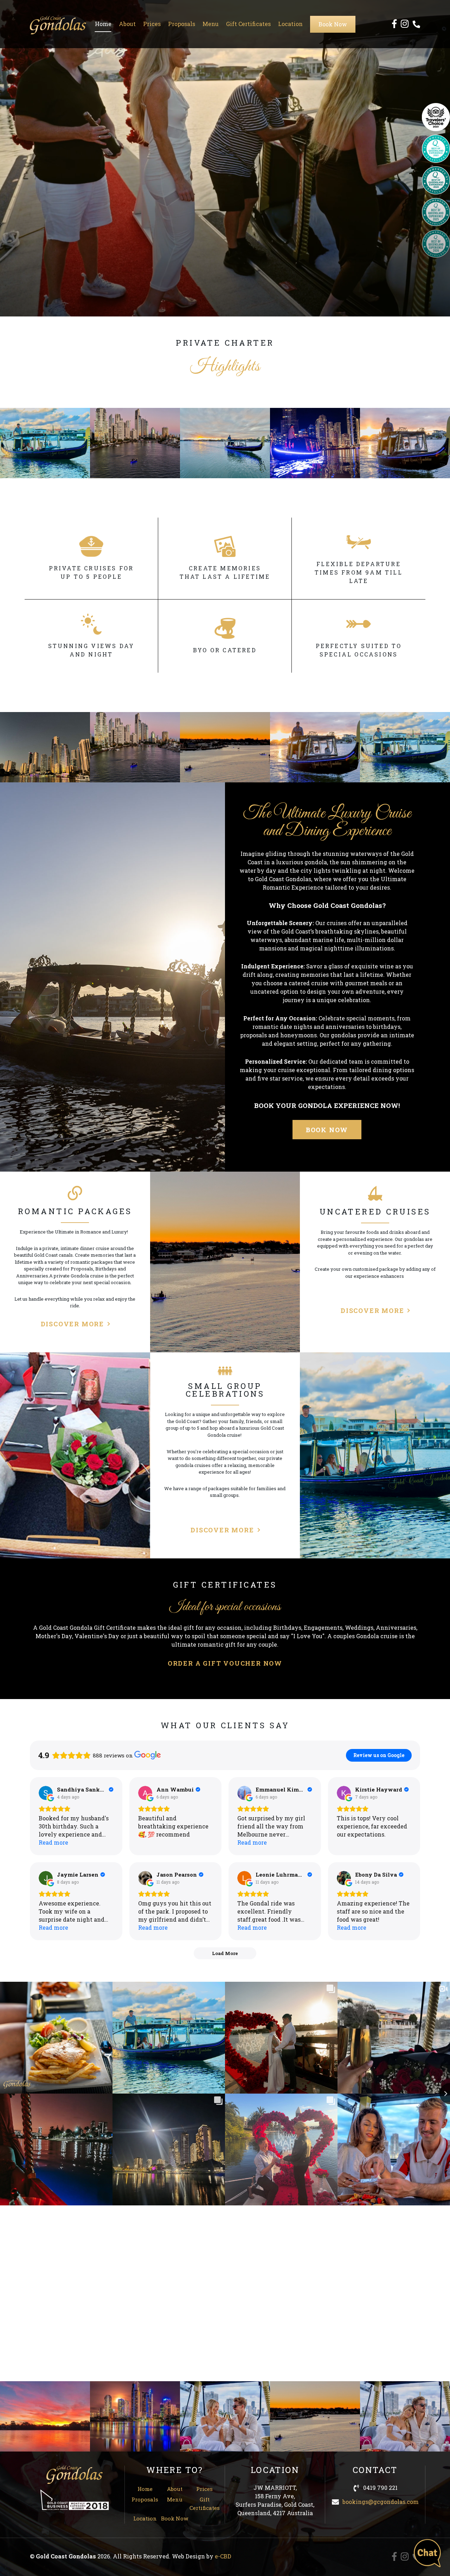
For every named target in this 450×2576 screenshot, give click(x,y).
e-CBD (223, 2556)
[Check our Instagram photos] (405, 24)
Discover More (72, 1324)
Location (290, 24)
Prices (152, 24)
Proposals (182, 24)
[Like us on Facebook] (394, 24)
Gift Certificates (248, 24)
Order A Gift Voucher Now (225, 1663)
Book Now (333, 24)
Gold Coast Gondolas (58, 25)
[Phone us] (416, 24)
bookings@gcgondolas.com (381, 2502)
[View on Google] (46, 1793)
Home (103, 24)
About (127, 24)
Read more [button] (53, 1842)
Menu (211, 24)
